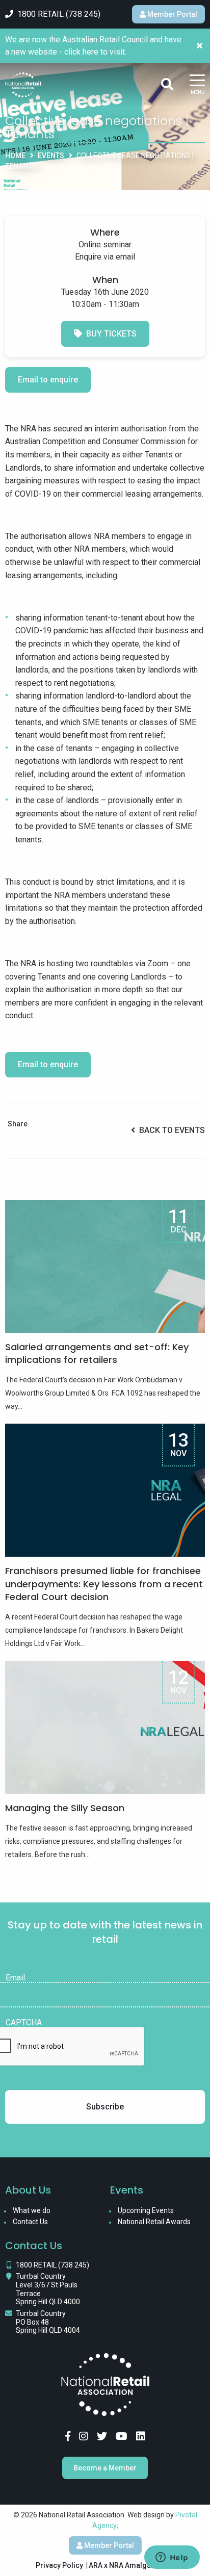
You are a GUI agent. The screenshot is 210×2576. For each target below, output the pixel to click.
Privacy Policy (59, 2565)
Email (15, 1978)
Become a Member (105, 2468)
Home (15, 156)
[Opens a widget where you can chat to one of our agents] (172, 2558)
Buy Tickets (109, 334)
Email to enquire (48, 380)
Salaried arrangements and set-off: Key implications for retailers (97, 1353)
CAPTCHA (24, 2023)
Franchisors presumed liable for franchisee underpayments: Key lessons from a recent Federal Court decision (104, 1583)
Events (51, 156)
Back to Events (170, 1130)
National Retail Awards (154, 2222)
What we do (32, 2210)
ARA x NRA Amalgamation (132, 2565)
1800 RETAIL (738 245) (52, 2265)
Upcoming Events (146, 2210)
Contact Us (30, 2222)
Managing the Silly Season (65, 1808)
